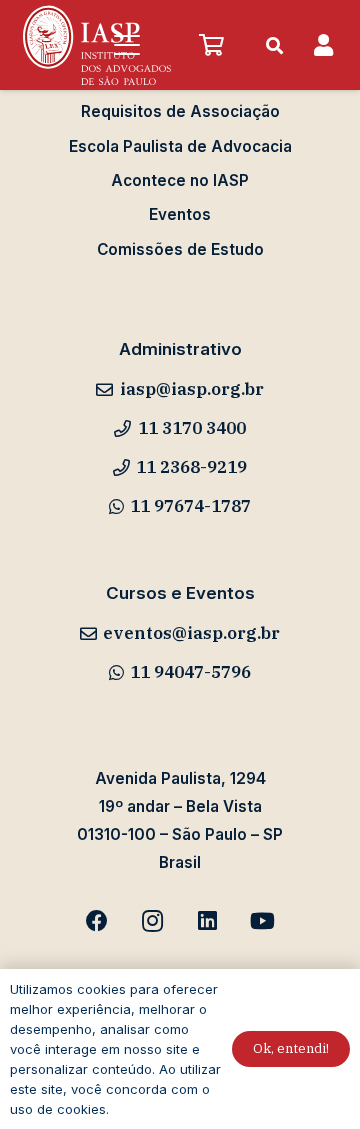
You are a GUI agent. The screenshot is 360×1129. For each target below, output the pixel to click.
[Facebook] (97, 921)
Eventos (180, 214)
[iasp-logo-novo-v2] (97, 45)
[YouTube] (262, 921)
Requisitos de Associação (180, 111)
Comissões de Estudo (180, 249)
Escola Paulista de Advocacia (180, 146)
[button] (126, 45)
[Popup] (323, 45)
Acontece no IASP (180, 180)
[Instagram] (152, 921)
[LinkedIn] (207, 921)
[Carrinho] (211, 45)
